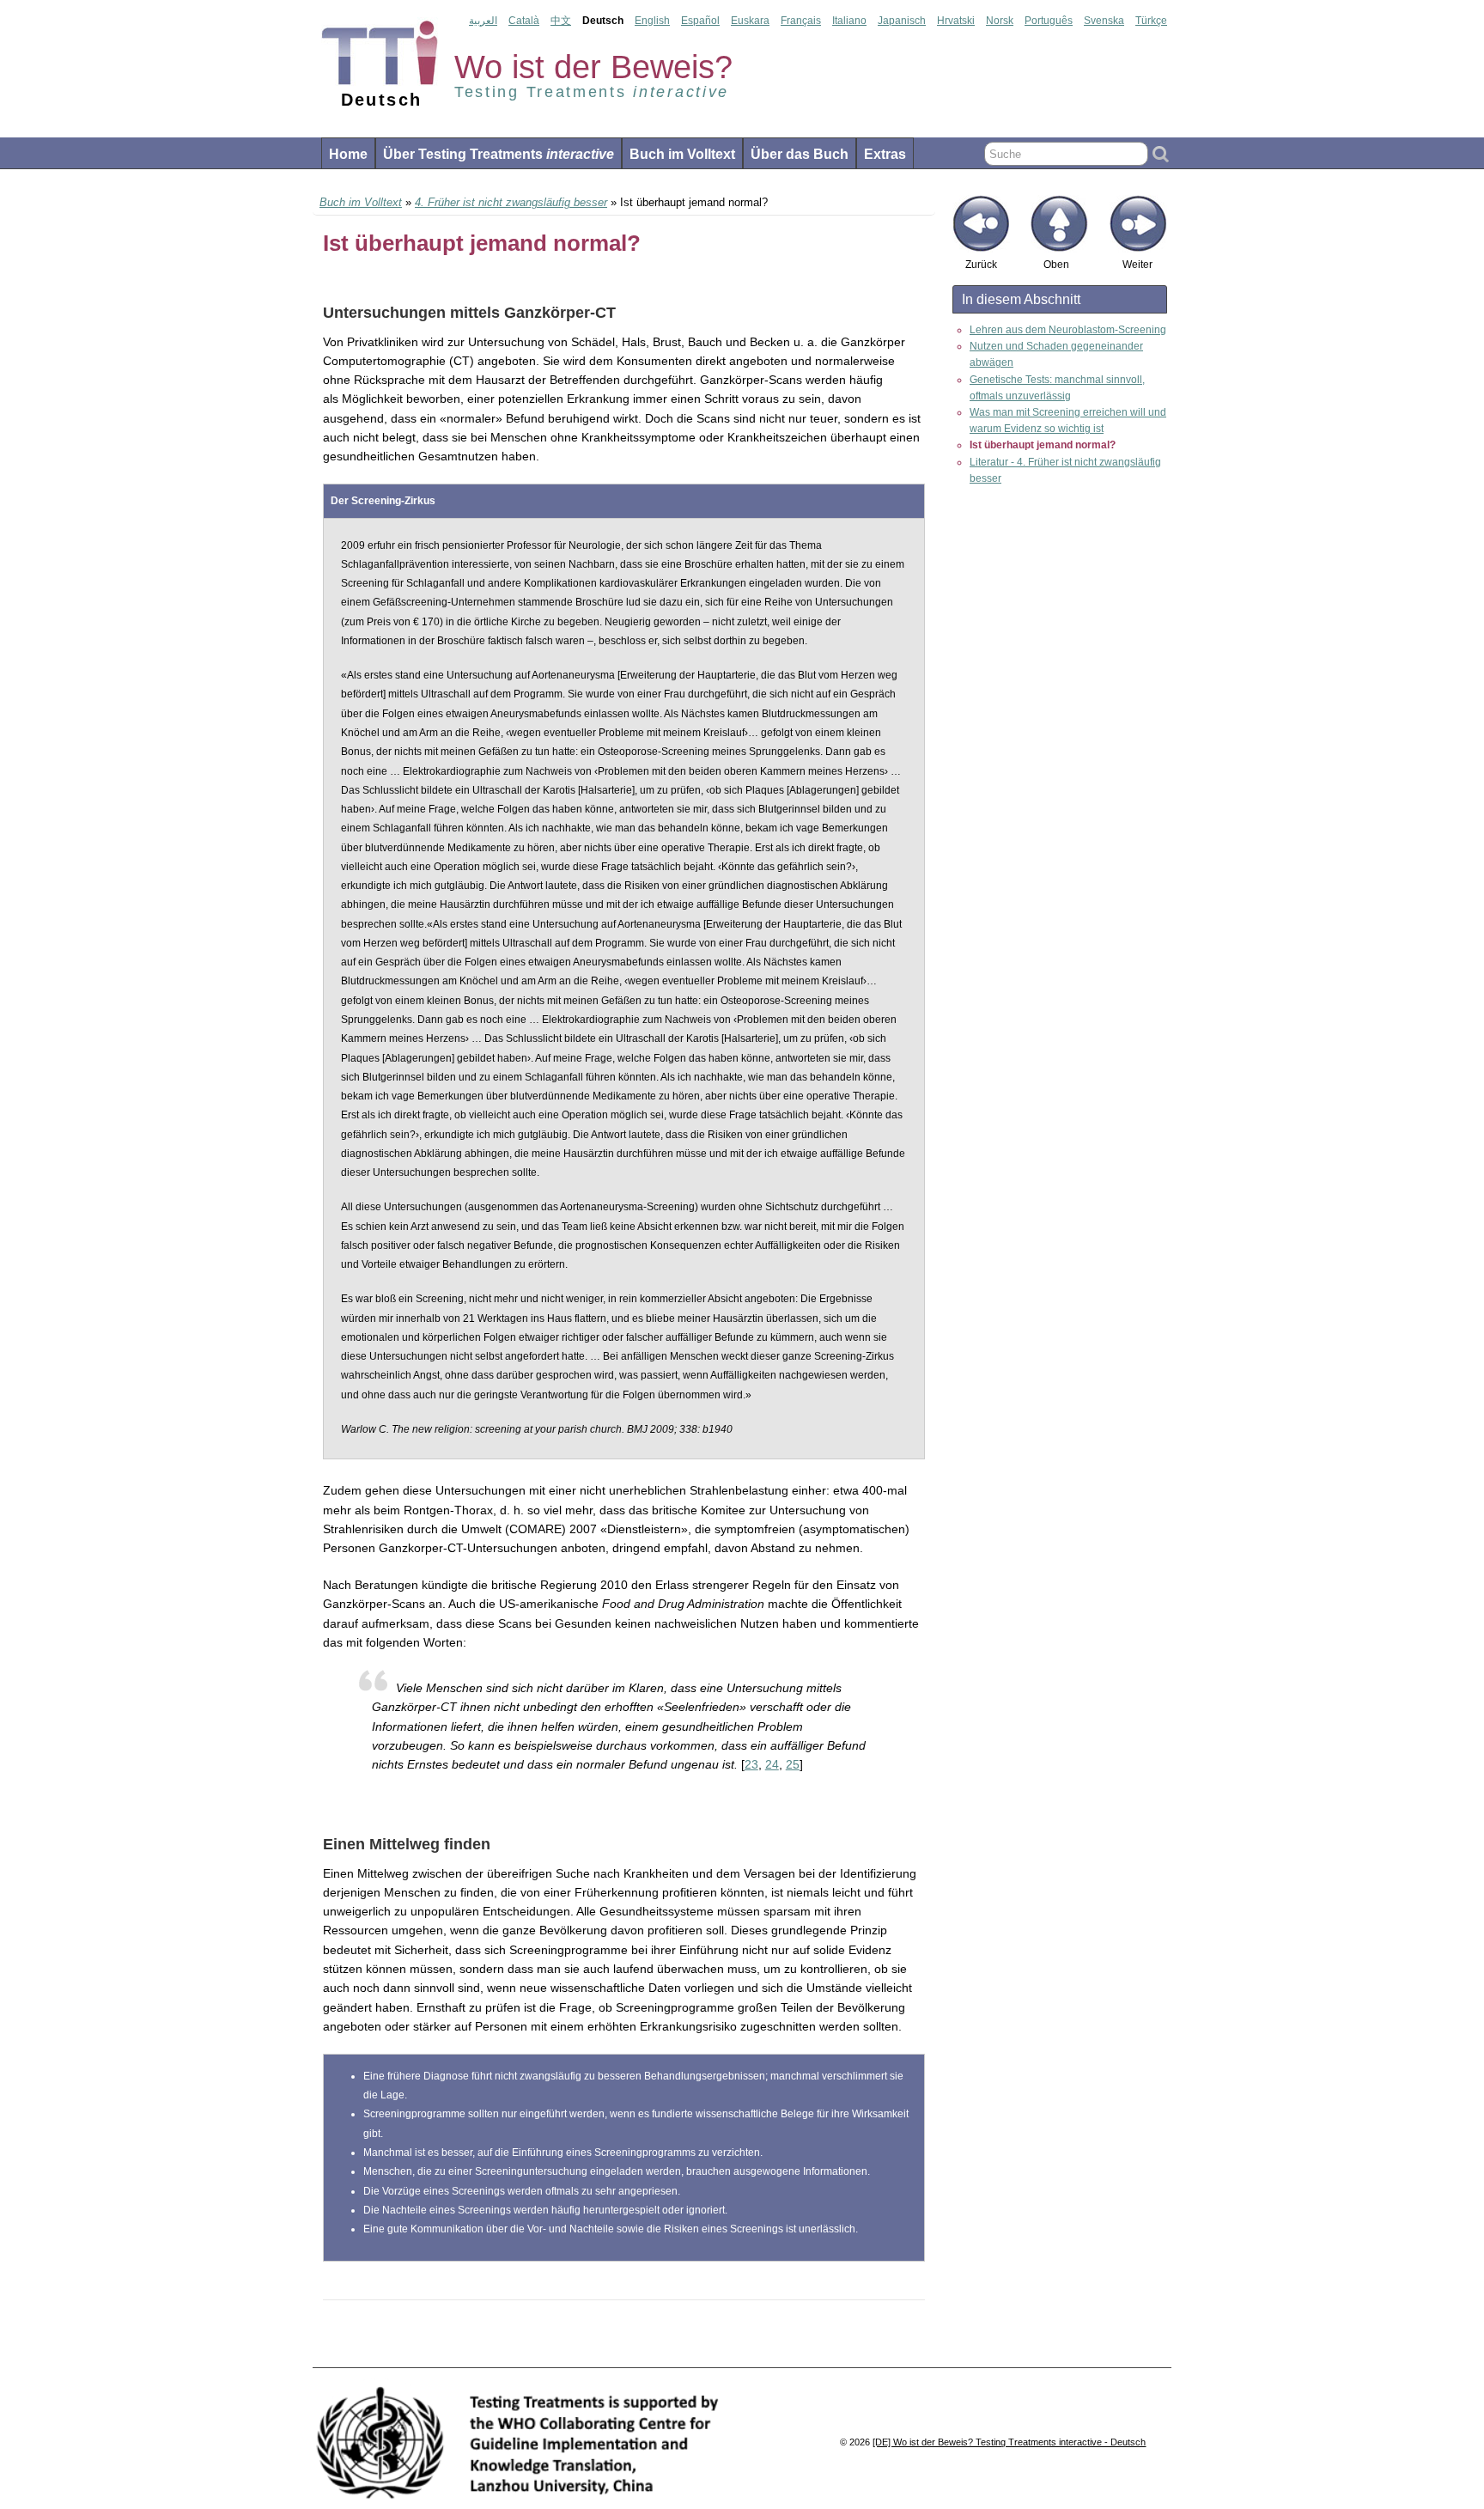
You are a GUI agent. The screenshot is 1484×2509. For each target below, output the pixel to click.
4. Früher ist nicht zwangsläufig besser (511, 202)
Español (700, 21)
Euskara (750, 21)
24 (772, 1764)
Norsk (1000, 21)
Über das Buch (800, 154)
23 (751, 1764)
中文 (561, 21)
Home (348, 154)
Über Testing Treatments (499, 154)
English (652, 21)
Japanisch (902, 21)
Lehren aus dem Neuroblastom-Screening (1068, 330)
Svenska (1104, 21)
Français (801, 21)
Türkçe (1151, 21)
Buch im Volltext (682, 154)
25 (793, 1764)
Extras (885, 154)
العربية (483, 21)
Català (524, 21)
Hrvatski (956, 21)
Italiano (849, 21)
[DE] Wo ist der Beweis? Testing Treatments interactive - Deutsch (1009, 2442)
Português (1049, 21)
